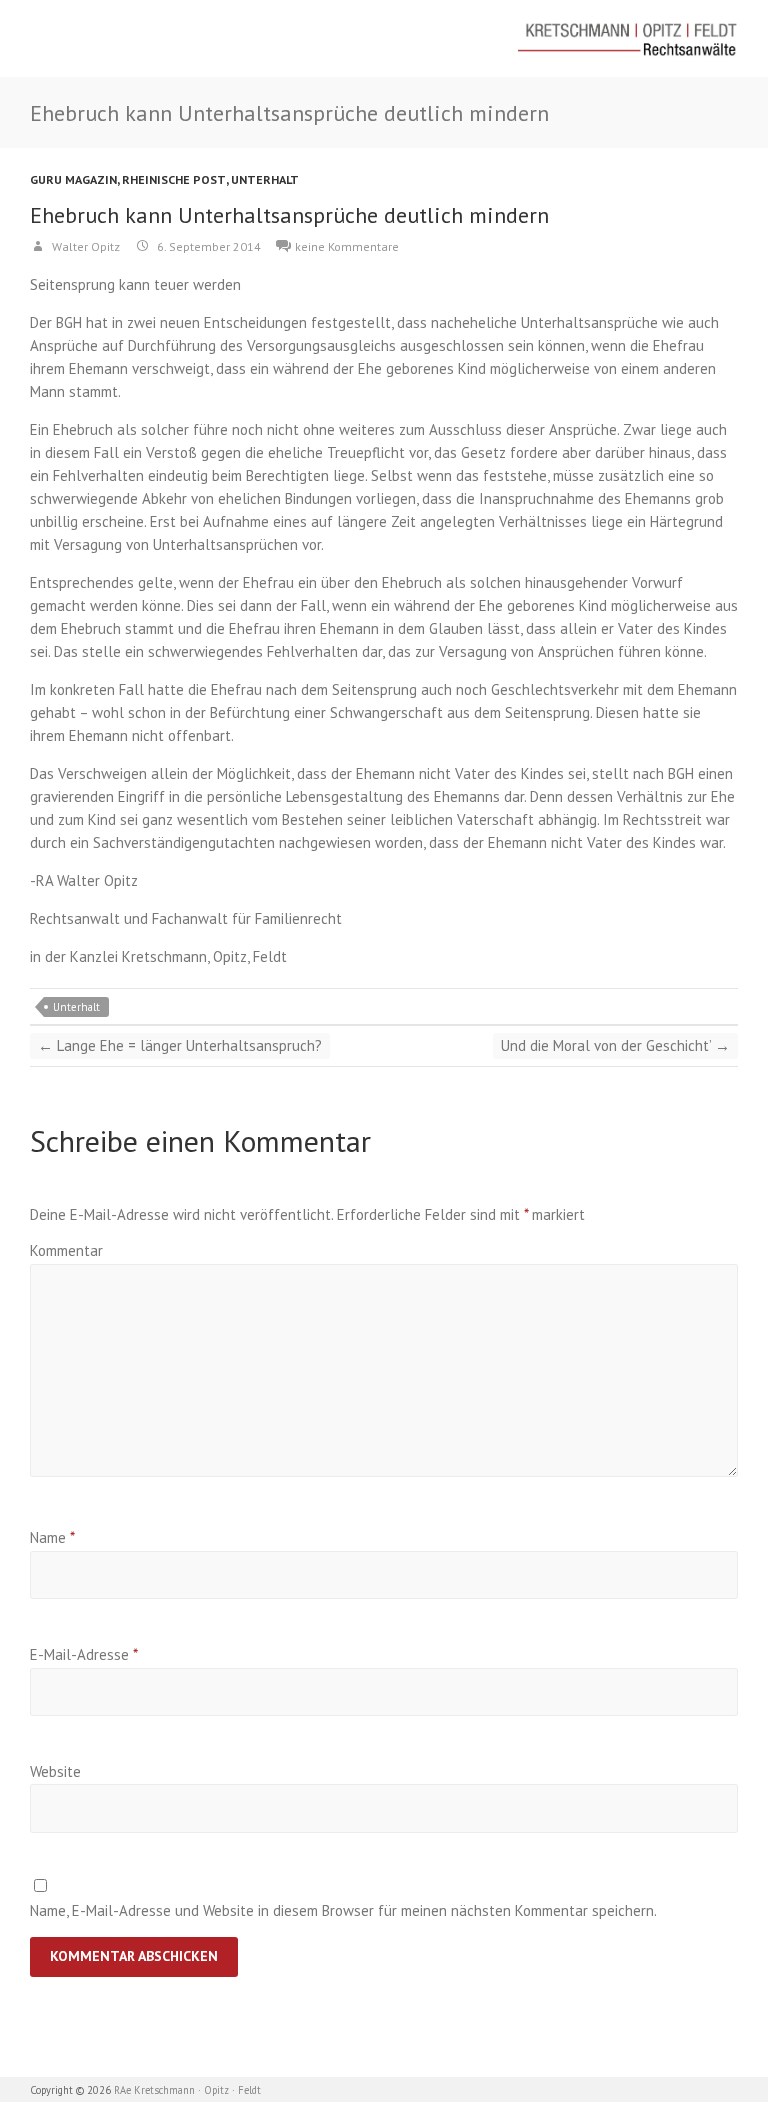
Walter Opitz (84, 246)
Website (55, 1771)
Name (52, 1537)
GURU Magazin (73, 179)
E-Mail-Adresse (84, 1654)
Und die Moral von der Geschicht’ (615, 1045)
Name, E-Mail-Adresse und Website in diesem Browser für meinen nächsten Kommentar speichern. (343, 1910)
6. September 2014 (207, 246)
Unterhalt (265, 179)
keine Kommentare (347, 246)
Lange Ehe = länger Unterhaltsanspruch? (180, 1045)
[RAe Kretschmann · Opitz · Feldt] (628, 39)
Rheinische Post (174, 179)
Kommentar (66, 1250)
